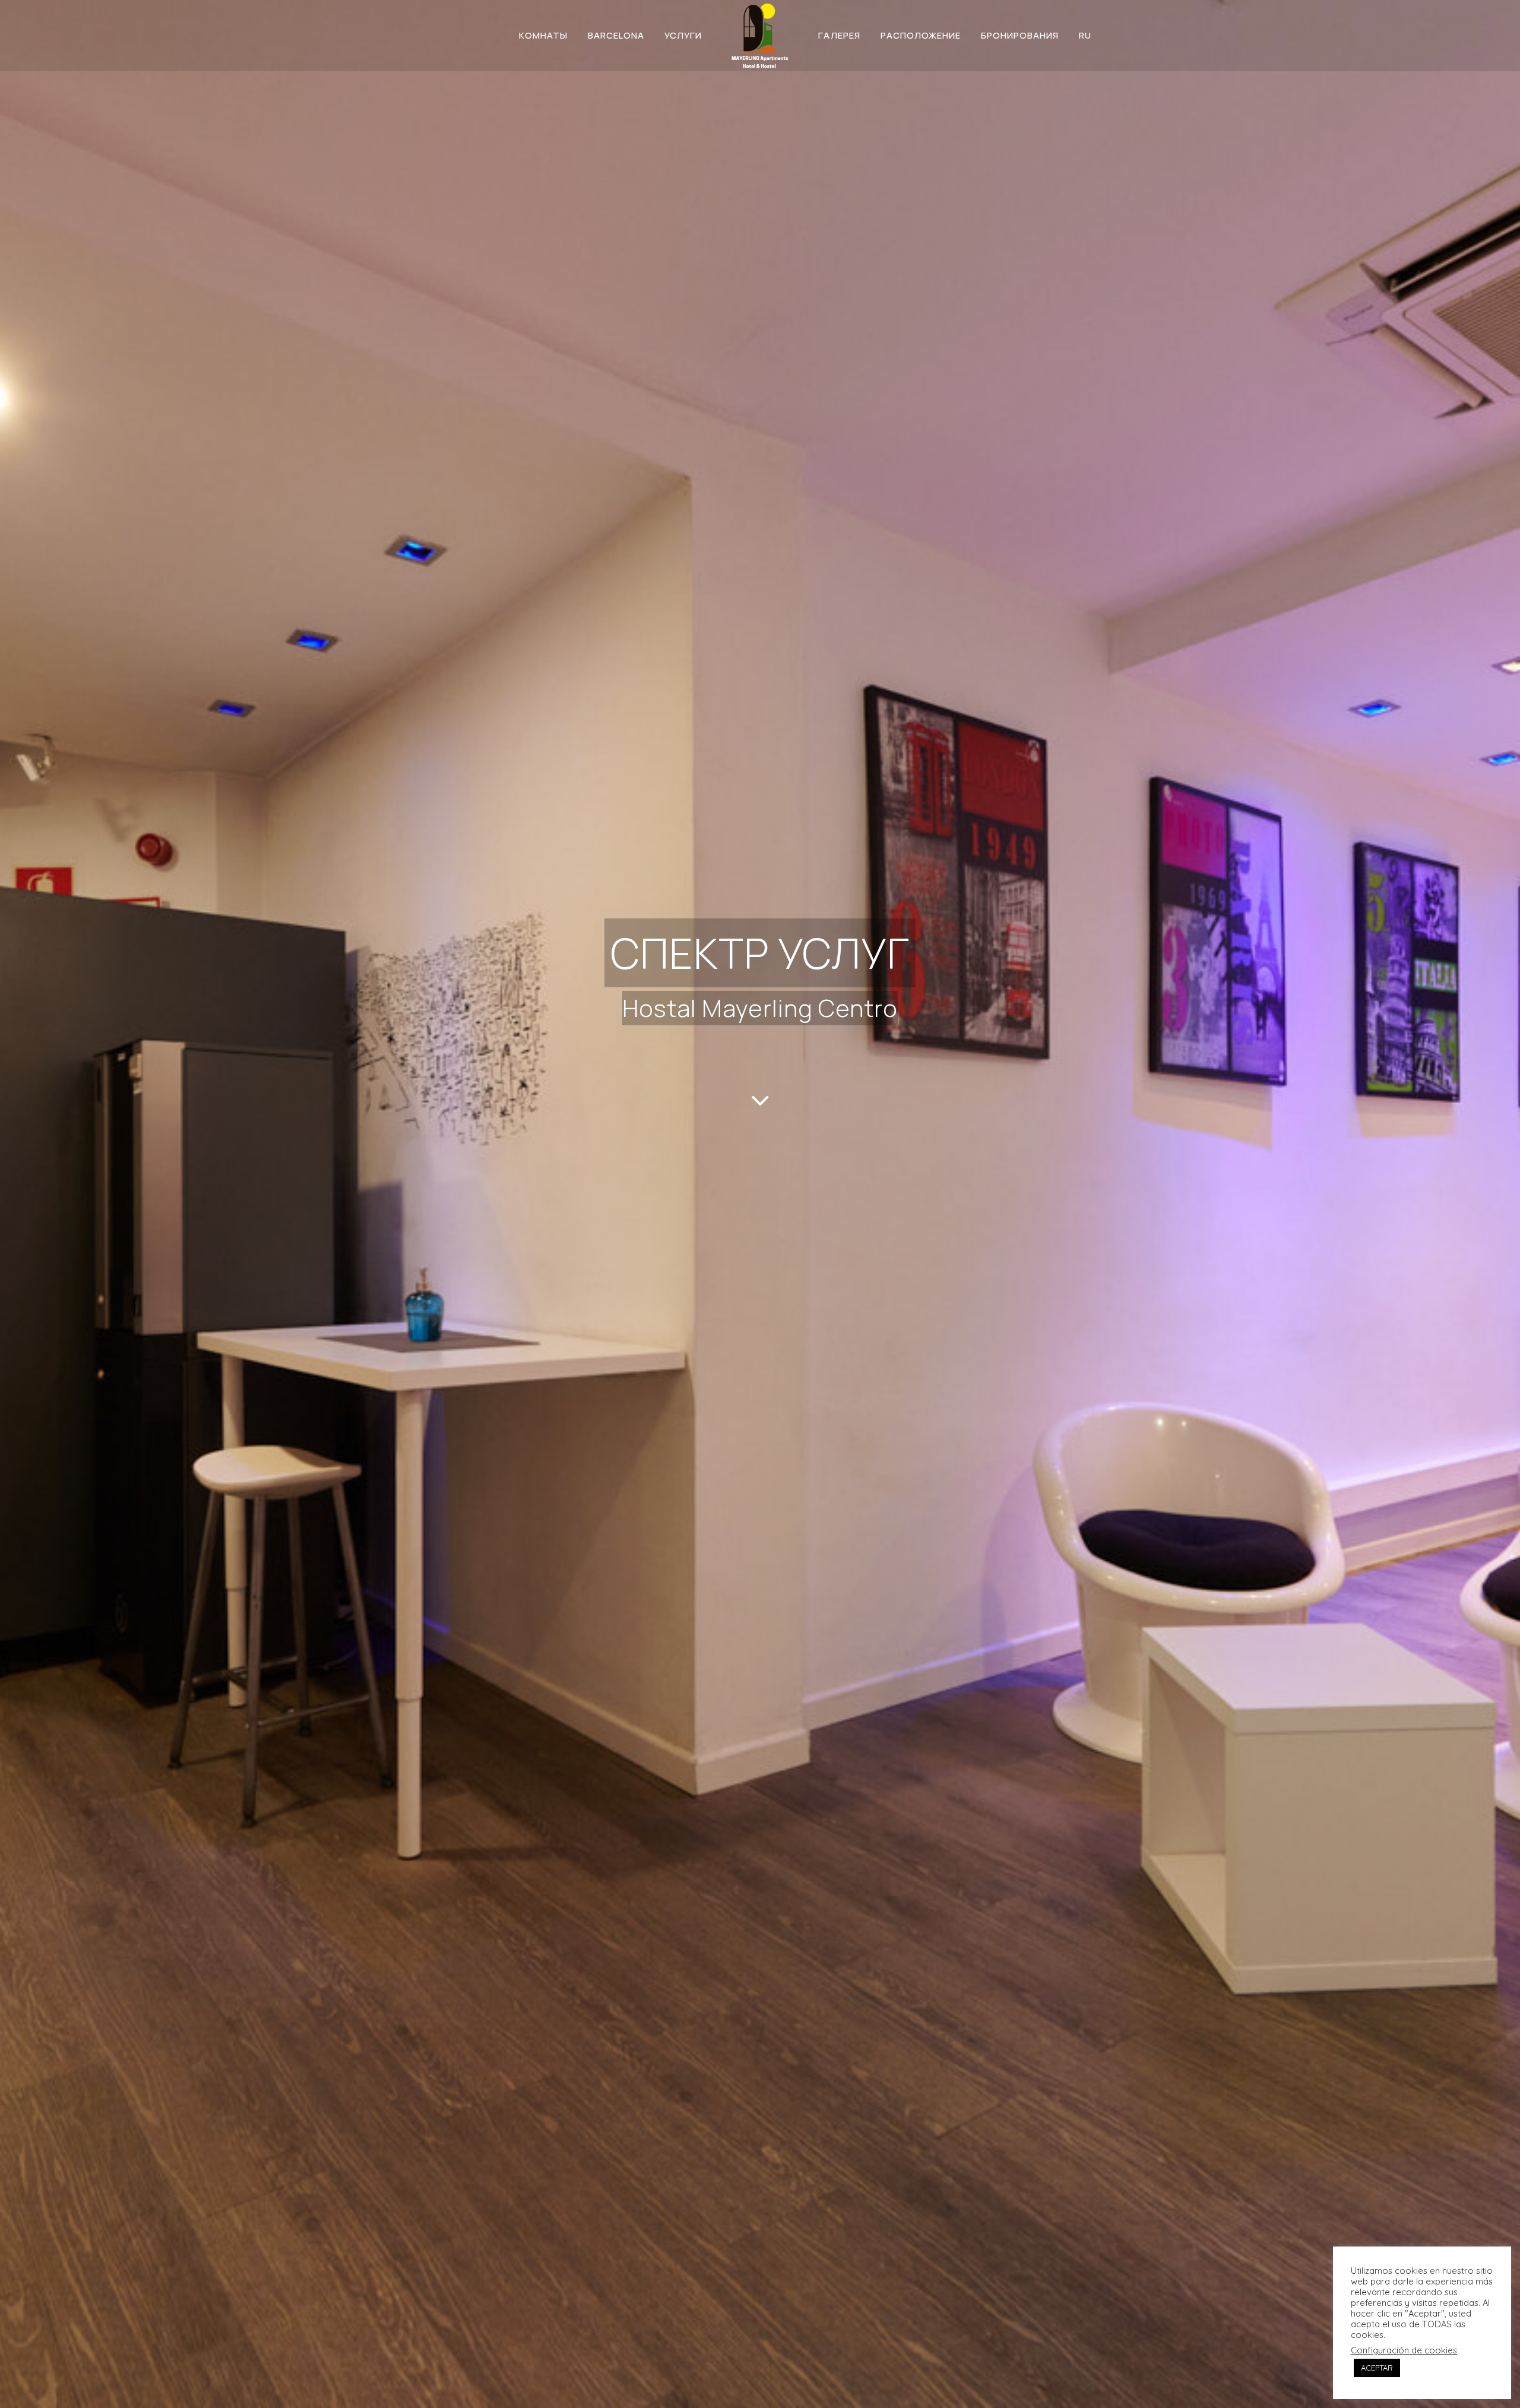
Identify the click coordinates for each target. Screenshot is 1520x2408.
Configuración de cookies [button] (1404, 2350)
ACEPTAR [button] (1377, 2368)
